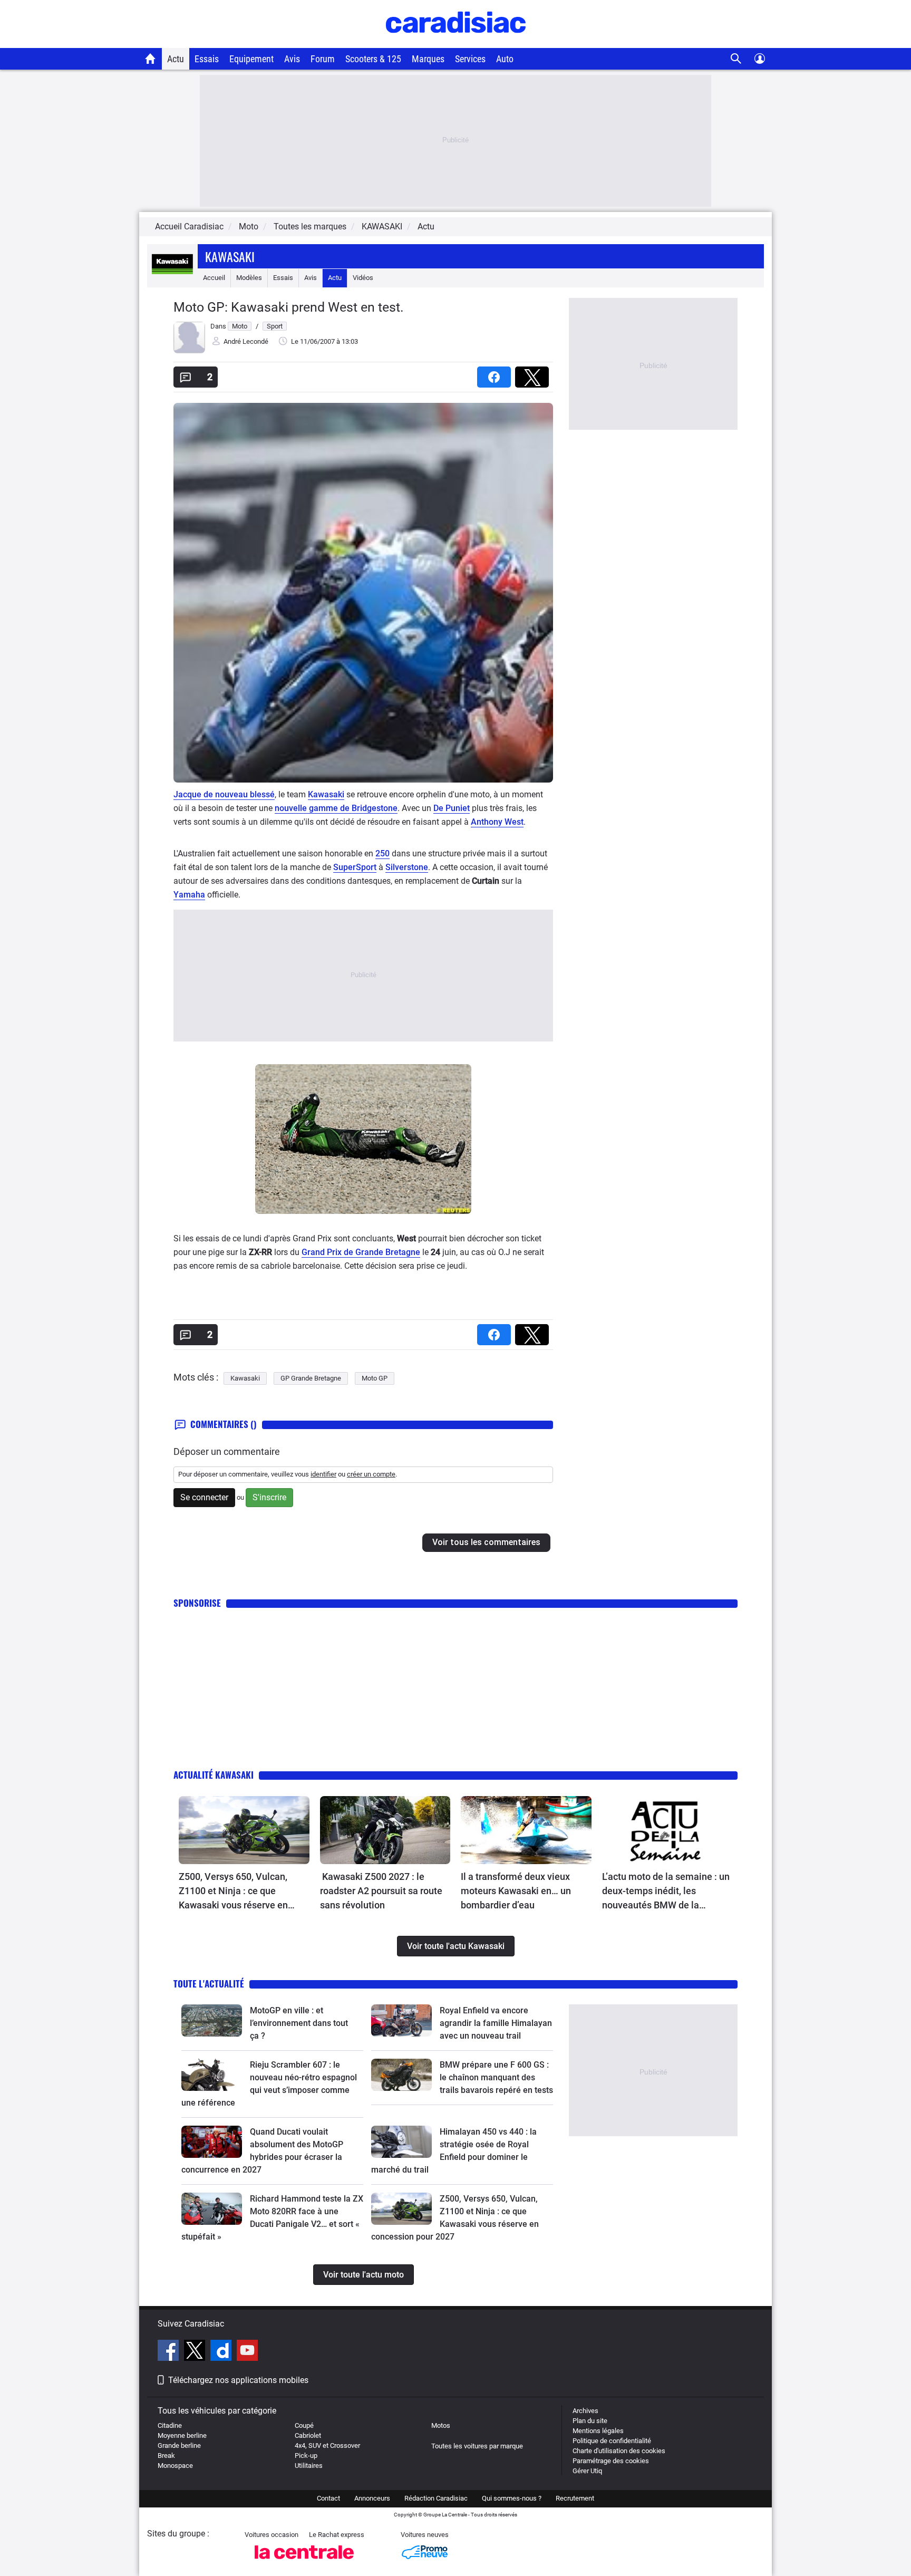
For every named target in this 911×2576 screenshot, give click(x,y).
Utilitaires (309, 2466)
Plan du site (590, 2421)
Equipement (251, 59)
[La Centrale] (304, 2562)
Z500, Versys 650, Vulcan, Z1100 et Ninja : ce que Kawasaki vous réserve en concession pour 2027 (233, 1892)
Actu (176, 59)
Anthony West (497, 822)
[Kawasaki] (172, 278)
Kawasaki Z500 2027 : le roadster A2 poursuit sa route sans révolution (381, 1891)
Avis (292, 59)
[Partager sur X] (534, 374)
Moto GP (375, 1378)
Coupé (304, 2425)
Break (166, 2456)
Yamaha (189, 895)
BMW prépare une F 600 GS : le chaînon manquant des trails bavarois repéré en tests (496, 2077)
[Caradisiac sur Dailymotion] (222, 2352)
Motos (441, 2425)
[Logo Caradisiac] (456, 42)
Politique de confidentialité (612, 2441)
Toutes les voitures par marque (477, 2446)
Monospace (175, 2466)
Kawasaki (230, 256)
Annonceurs (372, 2498)
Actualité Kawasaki (214, 1775)
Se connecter (204, 1497)
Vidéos (363, 278)
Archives (585, 2411)
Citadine (170, 2425)
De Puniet (452, 808)
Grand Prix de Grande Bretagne (361, 1252)
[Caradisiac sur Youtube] (247, 2352)
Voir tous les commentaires (486, 1542)
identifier (323, 1474)
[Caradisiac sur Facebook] (169, 2352)
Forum (323, 59)
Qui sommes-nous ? (512, 2498)
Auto (505, 59)
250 (382, 853)
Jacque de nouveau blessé (224, 794)
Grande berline (179, 2445)
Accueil (214, 278)
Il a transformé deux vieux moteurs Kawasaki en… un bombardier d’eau (516, 1891)
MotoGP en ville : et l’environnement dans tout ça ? (299, 2023)
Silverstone (407, 867)
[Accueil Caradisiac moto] (151, 59)
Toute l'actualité (209, 1984)
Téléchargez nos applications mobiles (238, 2380)
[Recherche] (736, 59)
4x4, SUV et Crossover (327, 2445)
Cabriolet (308, 2435)
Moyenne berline (182, 2435)
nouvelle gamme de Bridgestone (336, 808)
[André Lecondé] (189, 351)
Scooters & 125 (373, 59)
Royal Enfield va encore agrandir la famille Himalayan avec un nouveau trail (496, 2023)
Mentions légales (598, 2431)
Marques (428, 59)
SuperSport (355, 867)
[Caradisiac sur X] (196, 2352)
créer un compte (371, 1474)
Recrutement (575, 2498)
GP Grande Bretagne (311, 1378)
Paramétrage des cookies (611, 2461)
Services (470, 59)
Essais (207, 59)
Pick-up (306, 2456)
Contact (328, 2498)
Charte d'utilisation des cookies (619, 2451)
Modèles (249, 278)
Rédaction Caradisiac (436, 2498)
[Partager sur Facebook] (496, 374)
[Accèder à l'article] (244, 1830)
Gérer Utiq (587, 2471)
